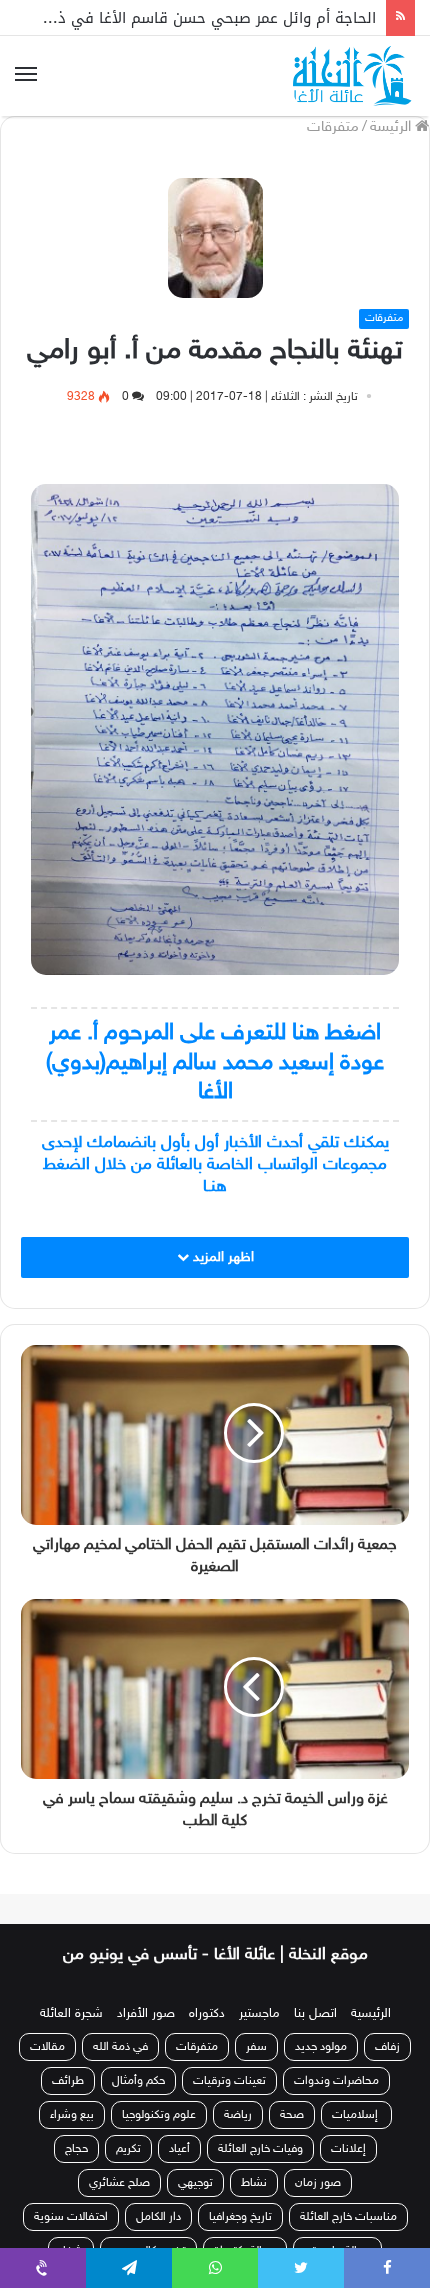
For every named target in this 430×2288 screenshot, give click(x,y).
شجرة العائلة (71, 2014)
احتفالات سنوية (71, 2217)
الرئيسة (392, 127)
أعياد (179, 2149)
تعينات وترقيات (229, 2081)
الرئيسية (371, 2014)
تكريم (128, 2149)
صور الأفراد (146, 2014)
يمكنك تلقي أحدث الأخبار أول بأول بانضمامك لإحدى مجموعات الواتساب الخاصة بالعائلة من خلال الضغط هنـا (215, 1165)
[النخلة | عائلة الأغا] (354, 76)
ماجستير (259, 2014)
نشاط (254, 2183)
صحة (292, 2115)
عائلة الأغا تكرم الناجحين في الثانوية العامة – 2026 (208, 28)
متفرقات (333, 127)
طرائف (68, 2081)
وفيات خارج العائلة (260, 2149)
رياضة (238, 2115)
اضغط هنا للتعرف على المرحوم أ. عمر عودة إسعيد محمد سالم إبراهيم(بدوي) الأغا (215, 1063)
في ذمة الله (120, 2047)
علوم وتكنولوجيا (159, 2115)
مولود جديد (321, 2047)
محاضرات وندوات (336, 2081)
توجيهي (195, 2183)
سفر (256, 2047)
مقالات (47, 2047)
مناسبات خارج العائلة (348, 2217)
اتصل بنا (315, 2014)
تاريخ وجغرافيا (240, 2217)
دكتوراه (207, 2014)
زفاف (387, 2047)
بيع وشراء (72, 2115)
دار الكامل (158, 2217)
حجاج (76, 2149)
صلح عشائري (119, 2183)
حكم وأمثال (138, 2081)
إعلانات (348, 2149)
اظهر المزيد (221, 1257)
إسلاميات (356, 2115)
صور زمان (318, 2183)
